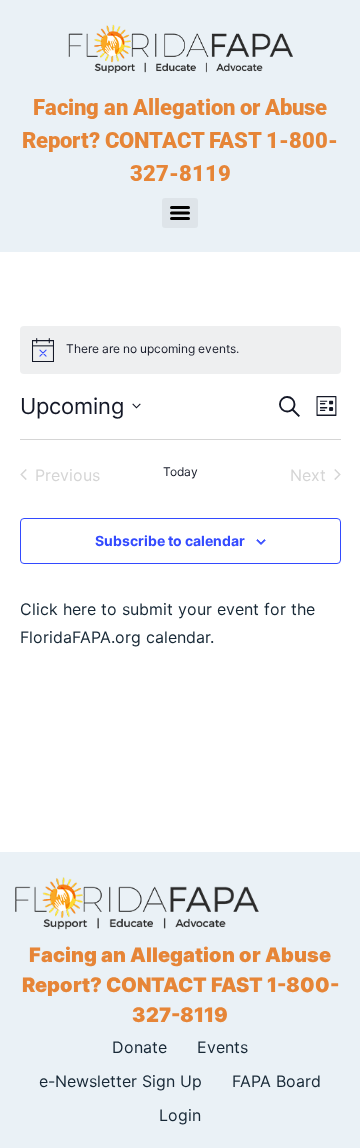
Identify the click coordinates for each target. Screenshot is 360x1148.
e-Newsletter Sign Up (120, 1081)
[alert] (180, 350)
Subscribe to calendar (170, 540)
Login (180, 1115)
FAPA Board (276, 1081)
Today (180, 471)
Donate (139, 1047)
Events (222, 1047)
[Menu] (180, 213)
